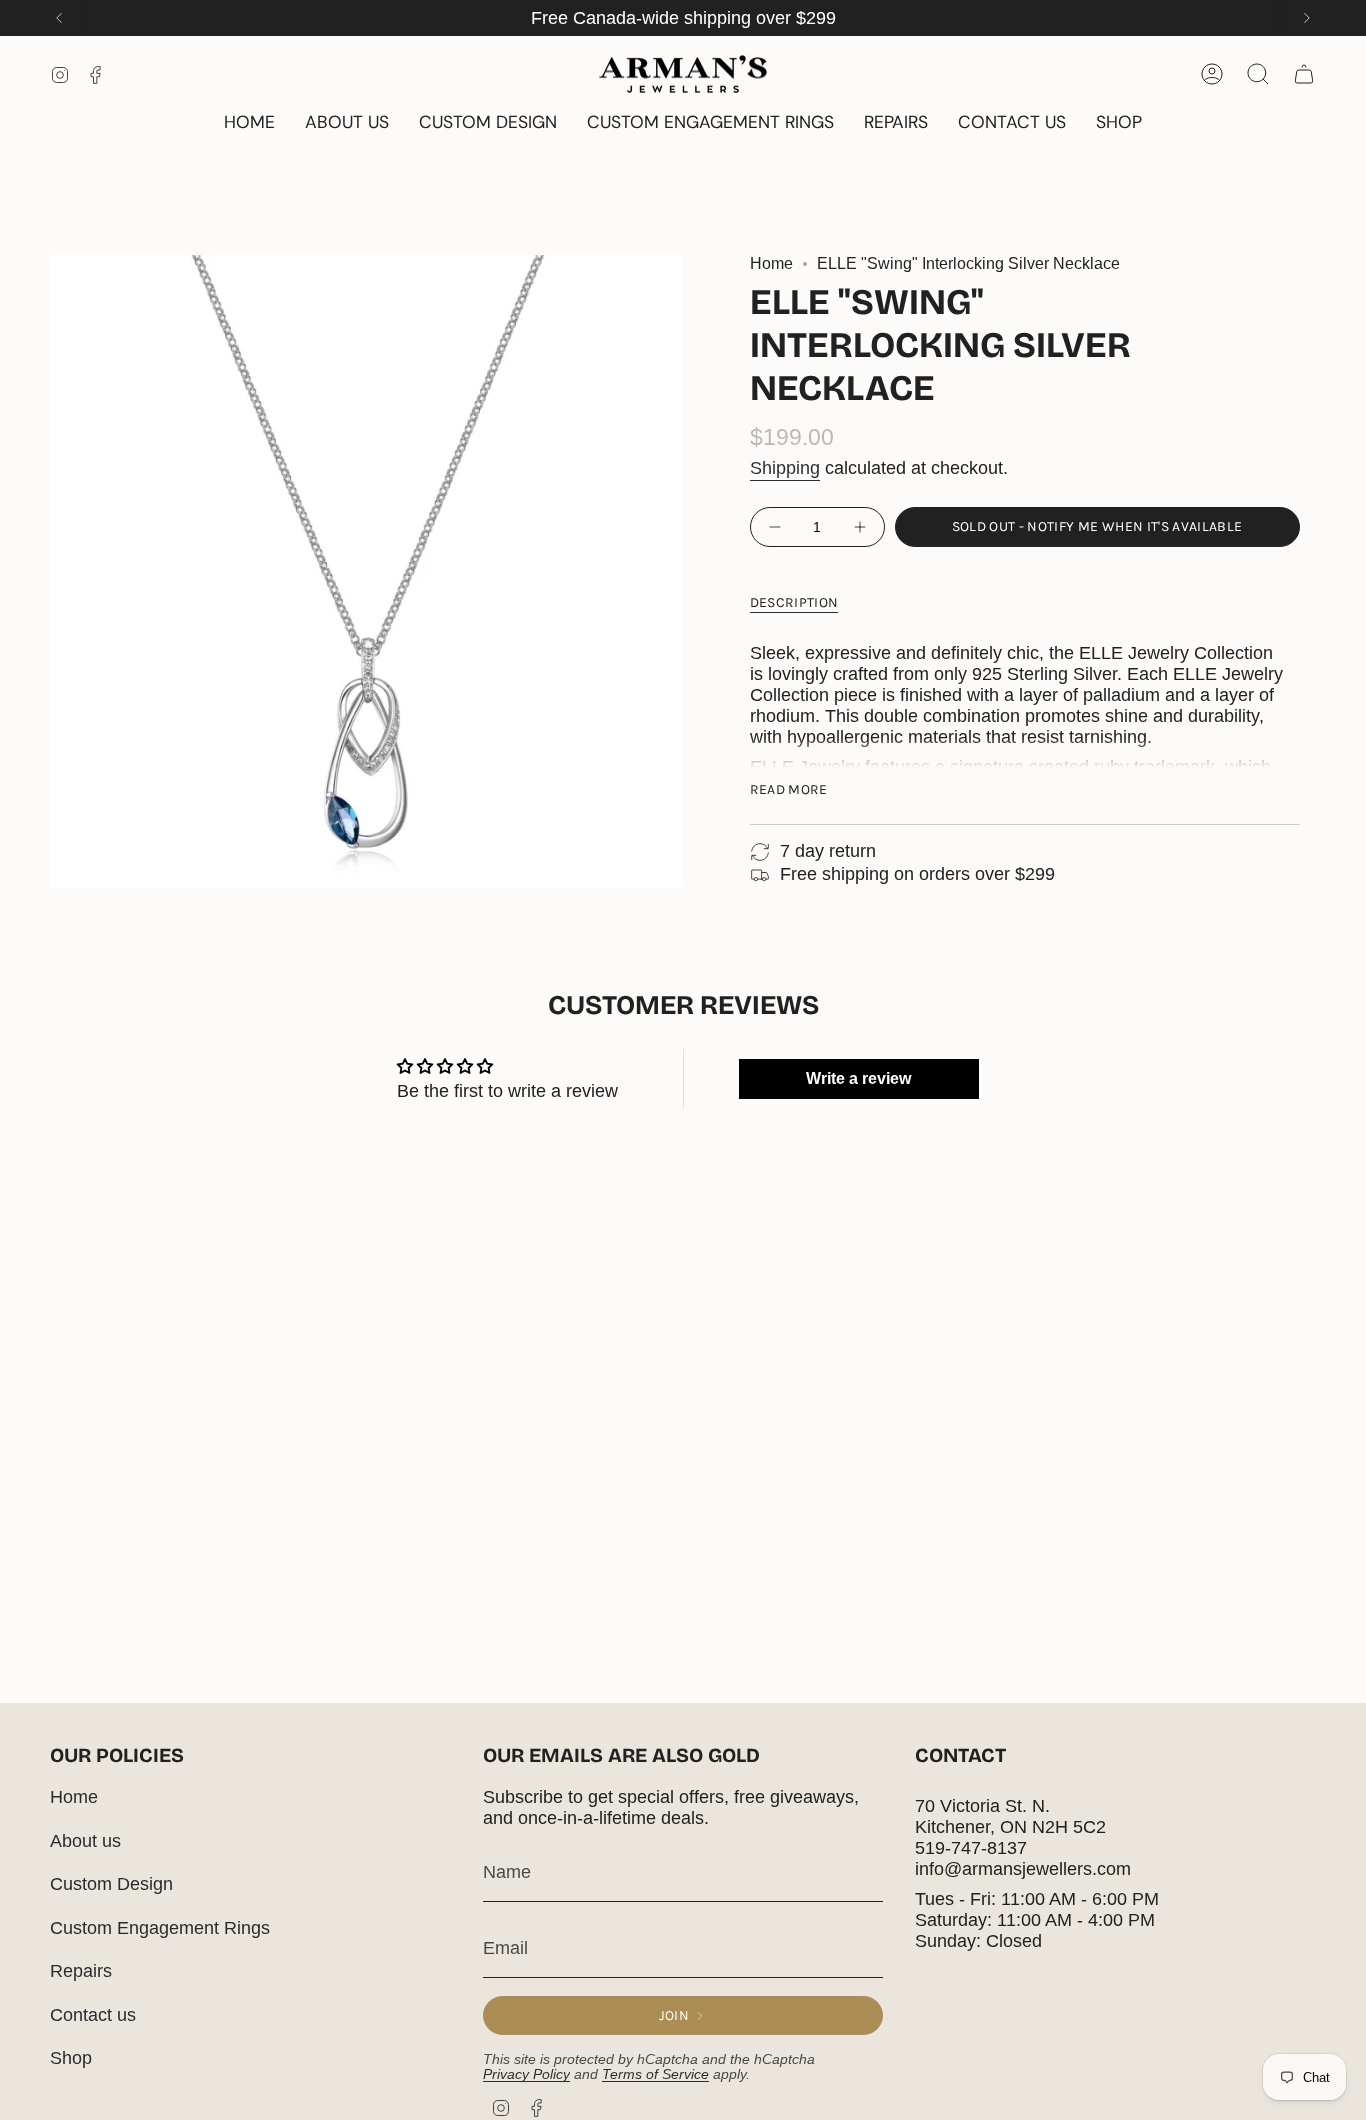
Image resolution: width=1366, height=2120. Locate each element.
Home (771, 263)
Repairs (81, 1971)
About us (85, 1841)
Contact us (93, 2015)
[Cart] (1304, 74)
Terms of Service (655, 2074)
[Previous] (59, 18)
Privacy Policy (526, 2074)
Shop (71, 2058)
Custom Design (111, 1884)
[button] (1119, 123)
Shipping (785, 468)
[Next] (1307, 18)
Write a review (858, 1078)
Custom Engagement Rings (160, 1928)
